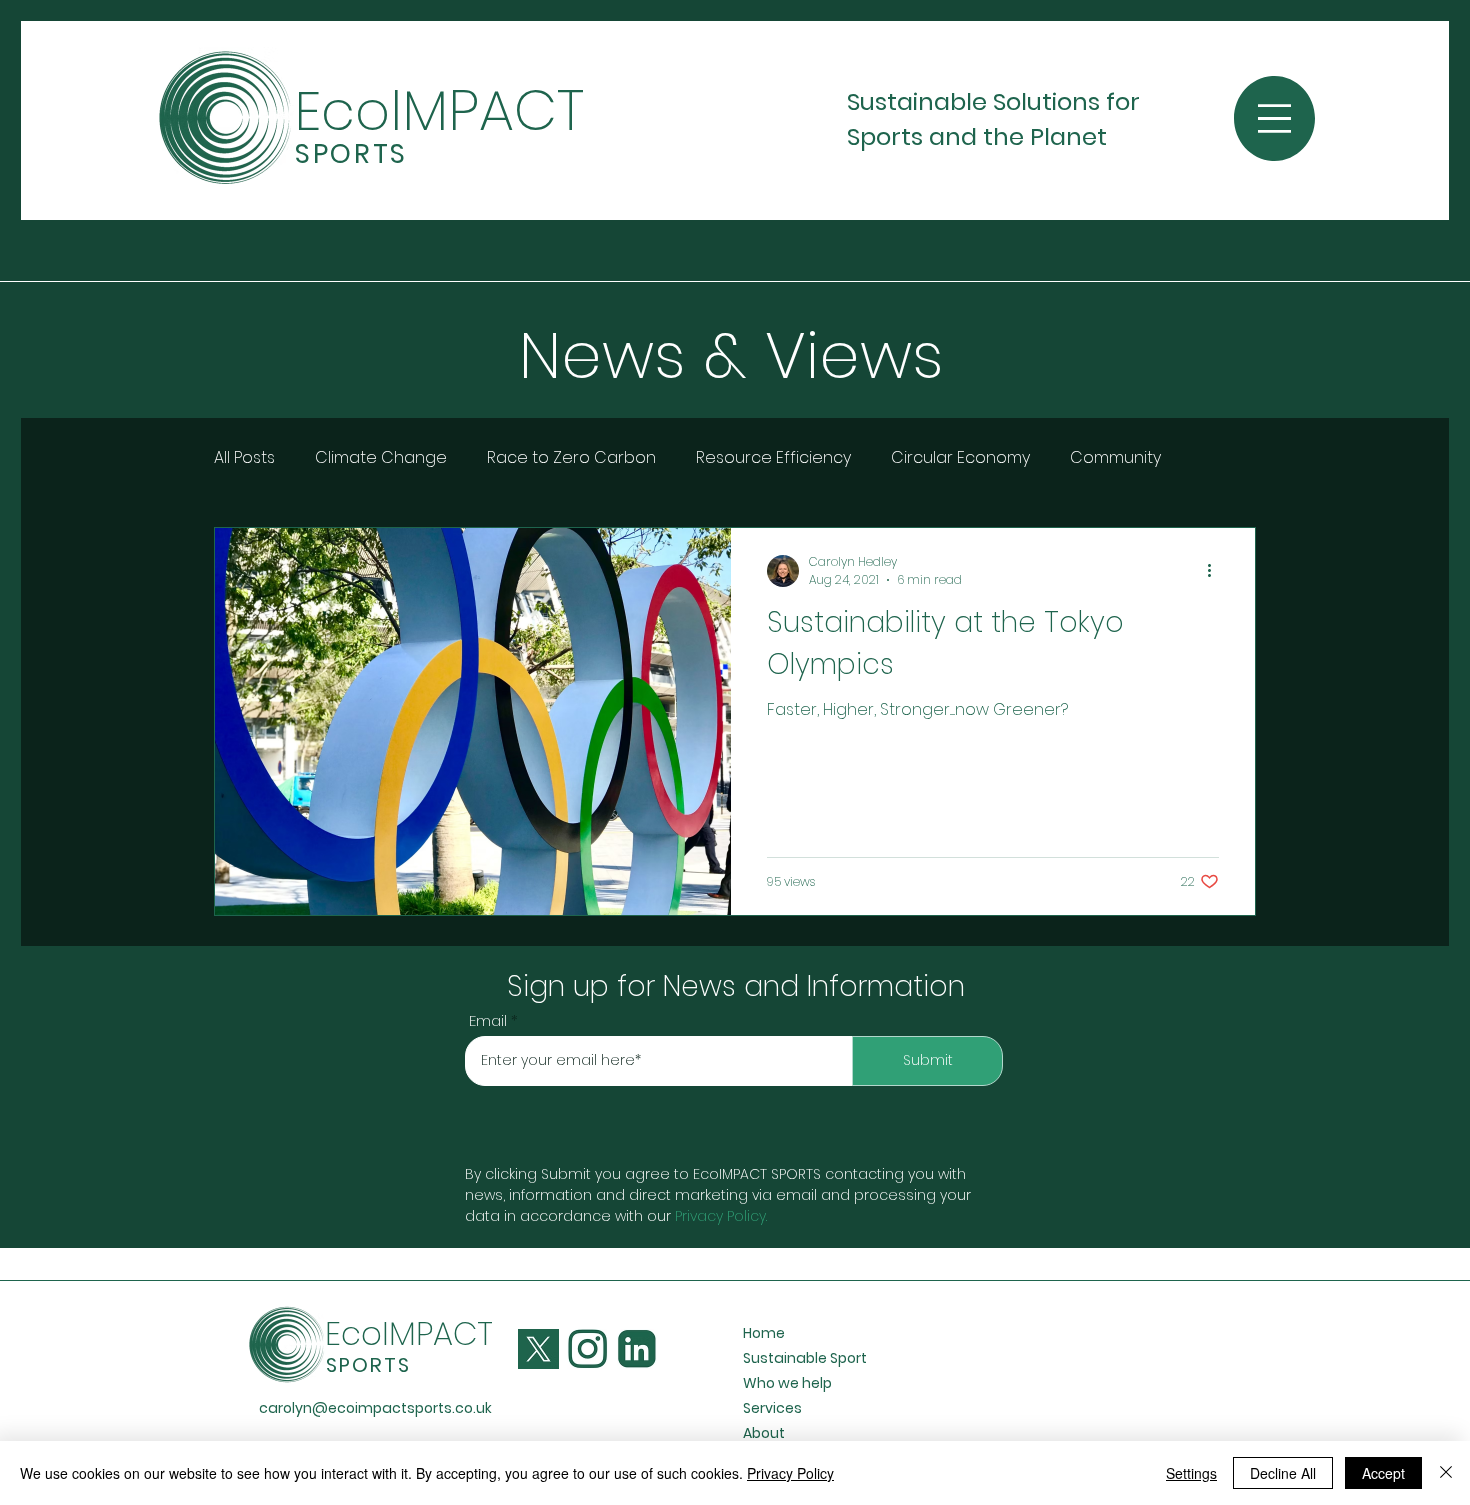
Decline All (1283, 1473)
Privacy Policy (720, 1216)
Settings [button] (1191, 1473)
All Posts (244, 458)
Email (488, 1020)
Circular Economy (960, 458)
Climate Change (381, 458)
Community (1115, 458)
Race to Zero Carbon (571, 458)
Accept (1383, 1473)
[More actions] (1216, 571)
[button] (1274, 118)
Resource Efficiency (773, 458)
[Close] (1446, 1473)
